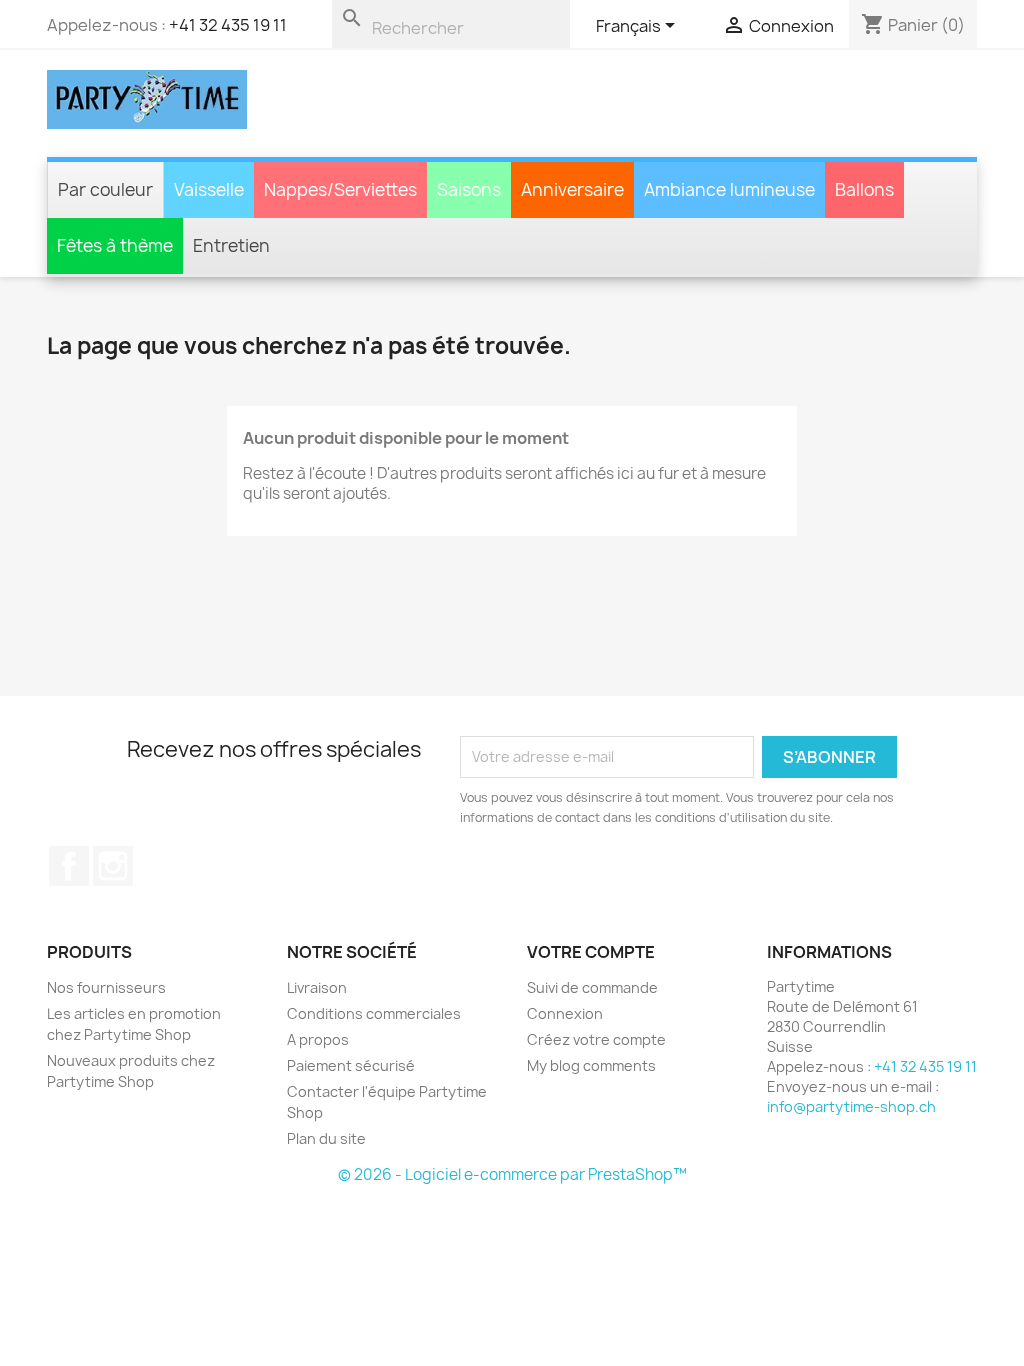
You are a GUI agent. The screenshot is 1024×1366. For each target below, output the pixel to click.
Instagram (113, 866)
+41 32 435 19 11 (228, 25)
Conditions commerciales (374, 1013)
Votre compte (591, 952)
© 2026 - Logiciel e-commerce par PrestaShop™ (512, 1174)
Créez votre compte (596, 1039)
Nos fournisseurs (106, 987)
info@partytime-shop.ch (851, 1106)
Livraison (317, 987)
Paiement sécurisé (351, 1065)
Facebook (69, 866)
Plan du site (326, 1138)
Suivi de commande (592, 987)
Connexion (565, 1013)
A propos (318, 1039)
